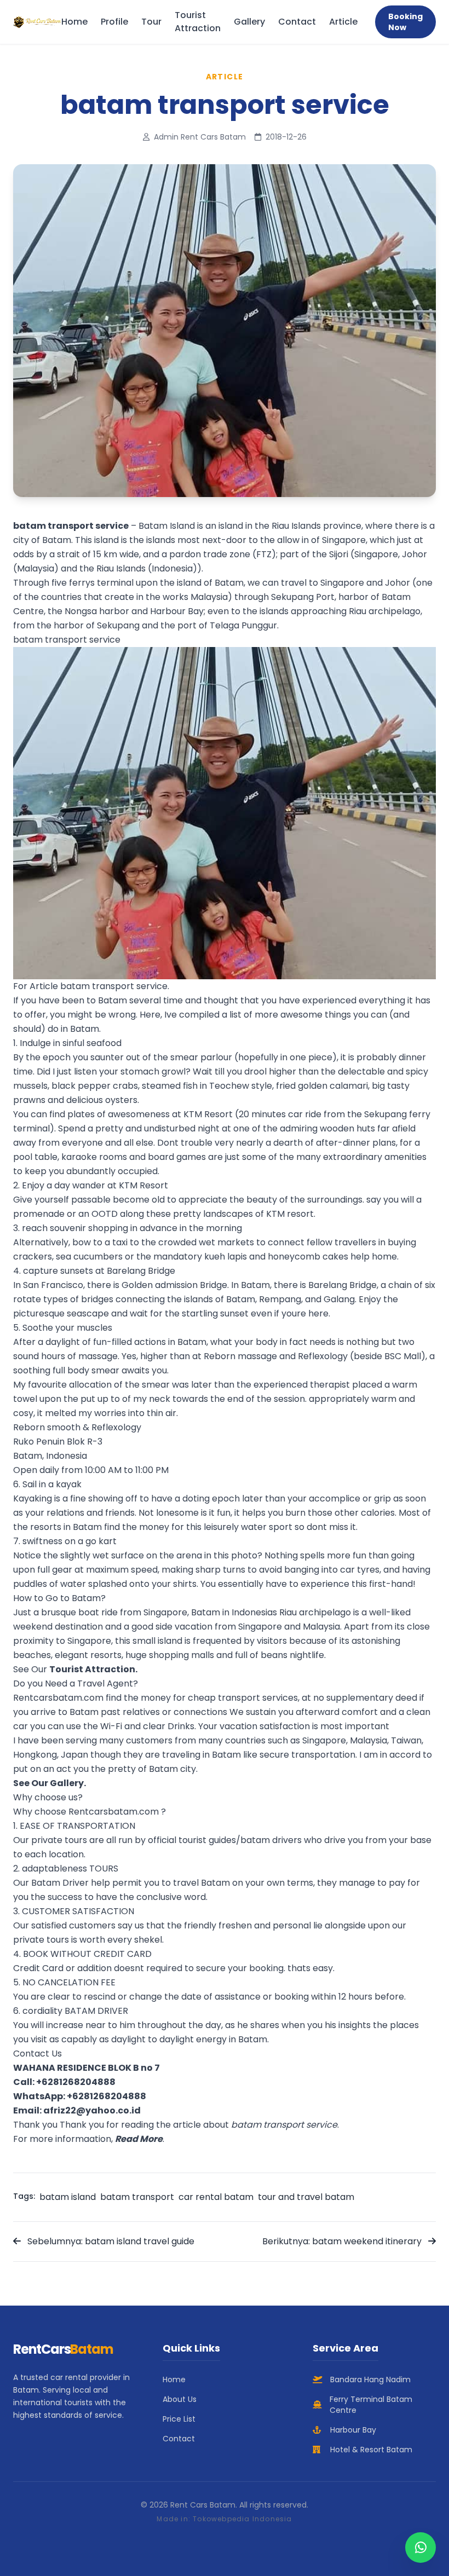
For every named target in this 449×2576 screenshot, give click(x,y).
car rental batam (216, 2197)
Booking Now (405, 22)
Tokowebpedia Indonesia (242, 2519)
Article (343, 22)
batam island (68, 2197)
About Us (180, 2399)
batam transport (137, 2197)
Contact (297, 22)
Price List (179, 2419)
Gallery (249, 22)
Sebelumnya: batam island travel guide (110, 2241)
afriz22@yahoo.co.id (92, 2110)
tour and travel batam (306, 2197)
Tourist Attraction (198, 22)
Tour (151, 22)
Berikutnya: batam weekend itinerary (343, 2241)
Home (74, 22)
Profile (114, 22)
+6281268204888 (76, 2082)
